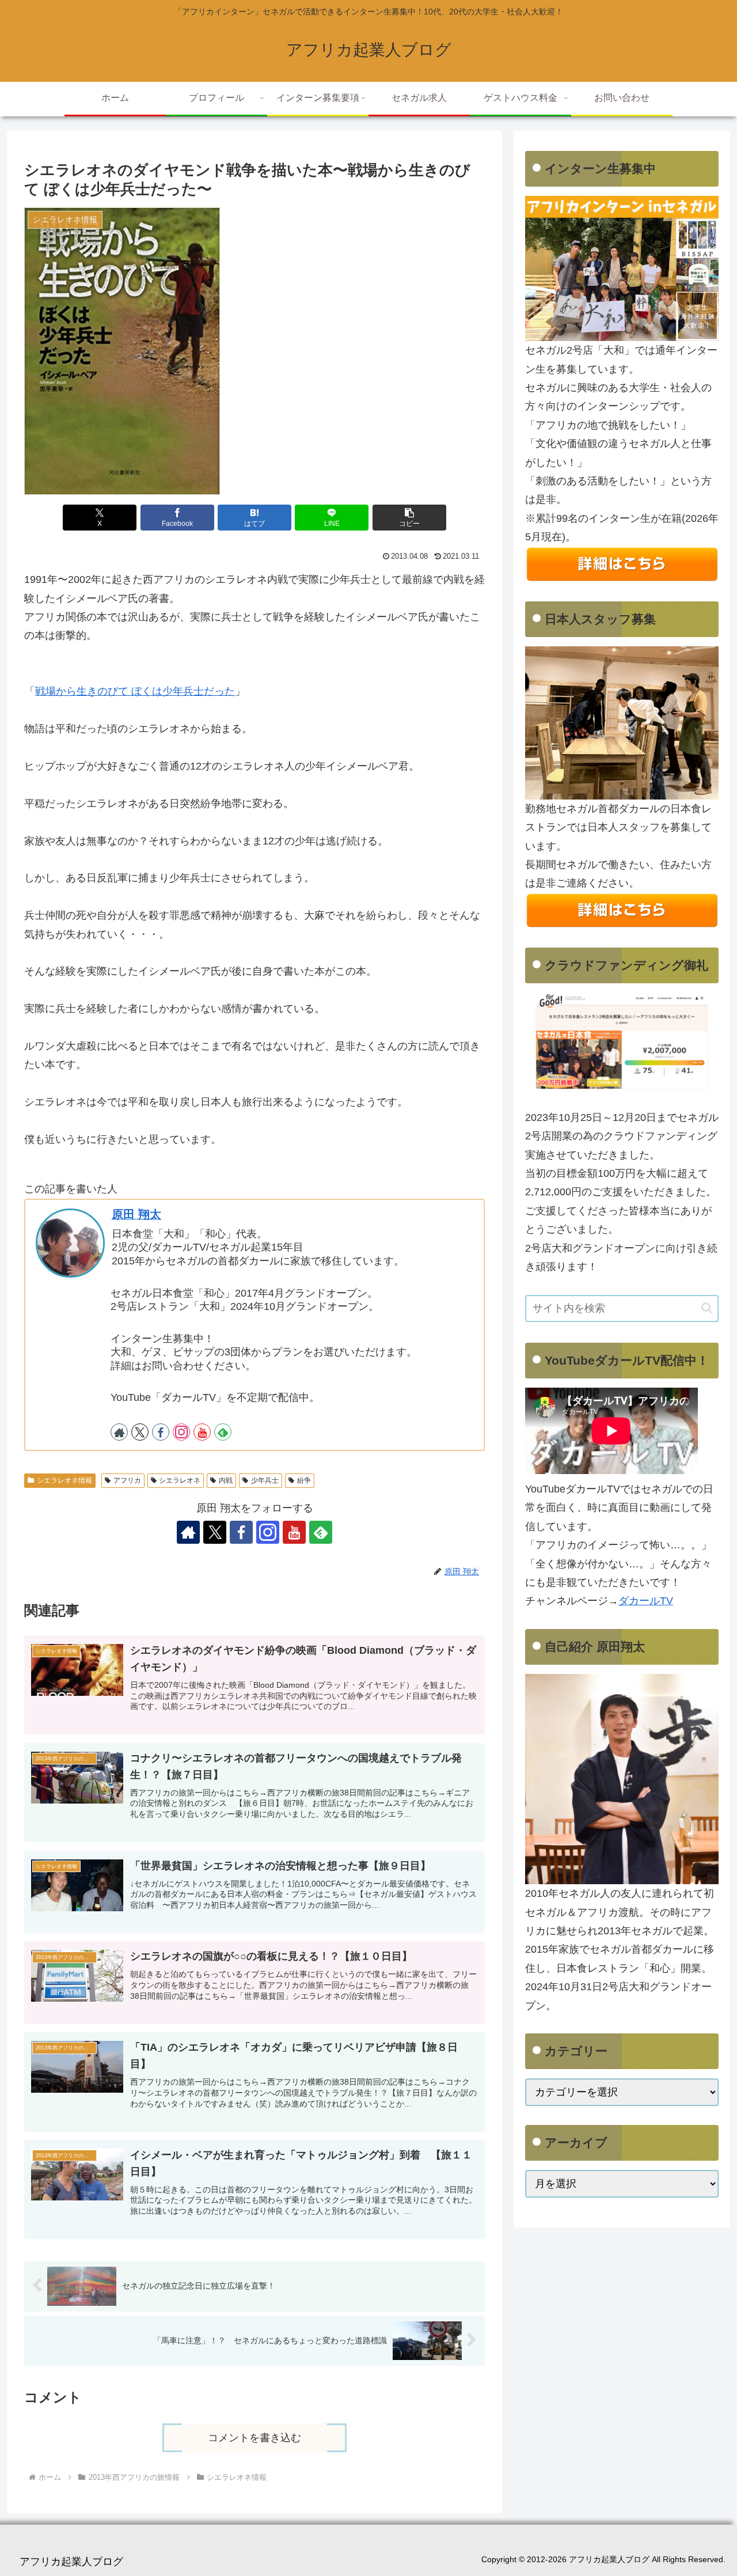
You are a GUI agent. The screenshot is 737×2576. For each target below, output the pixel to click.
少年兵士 (265, 1480)
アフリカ (127, 1480)
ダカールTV (646, 1601)
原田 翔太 (136, 1214)
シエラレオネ (180, 1480)
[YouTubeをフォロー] (202, 1432)
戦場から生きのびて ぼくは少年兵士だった (135, 691)
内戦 (226, 1480)
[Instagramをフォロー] (181, 1432)
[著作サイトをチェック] (119, 1432)
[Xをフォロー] (140, 1432)
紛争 (304, 1480)
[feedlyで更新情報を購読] (223, 1432)
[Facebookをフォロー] (161, 1432)
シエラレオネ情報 (64, 1480)
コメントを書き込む (254, 2438)
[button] (409, 518)
